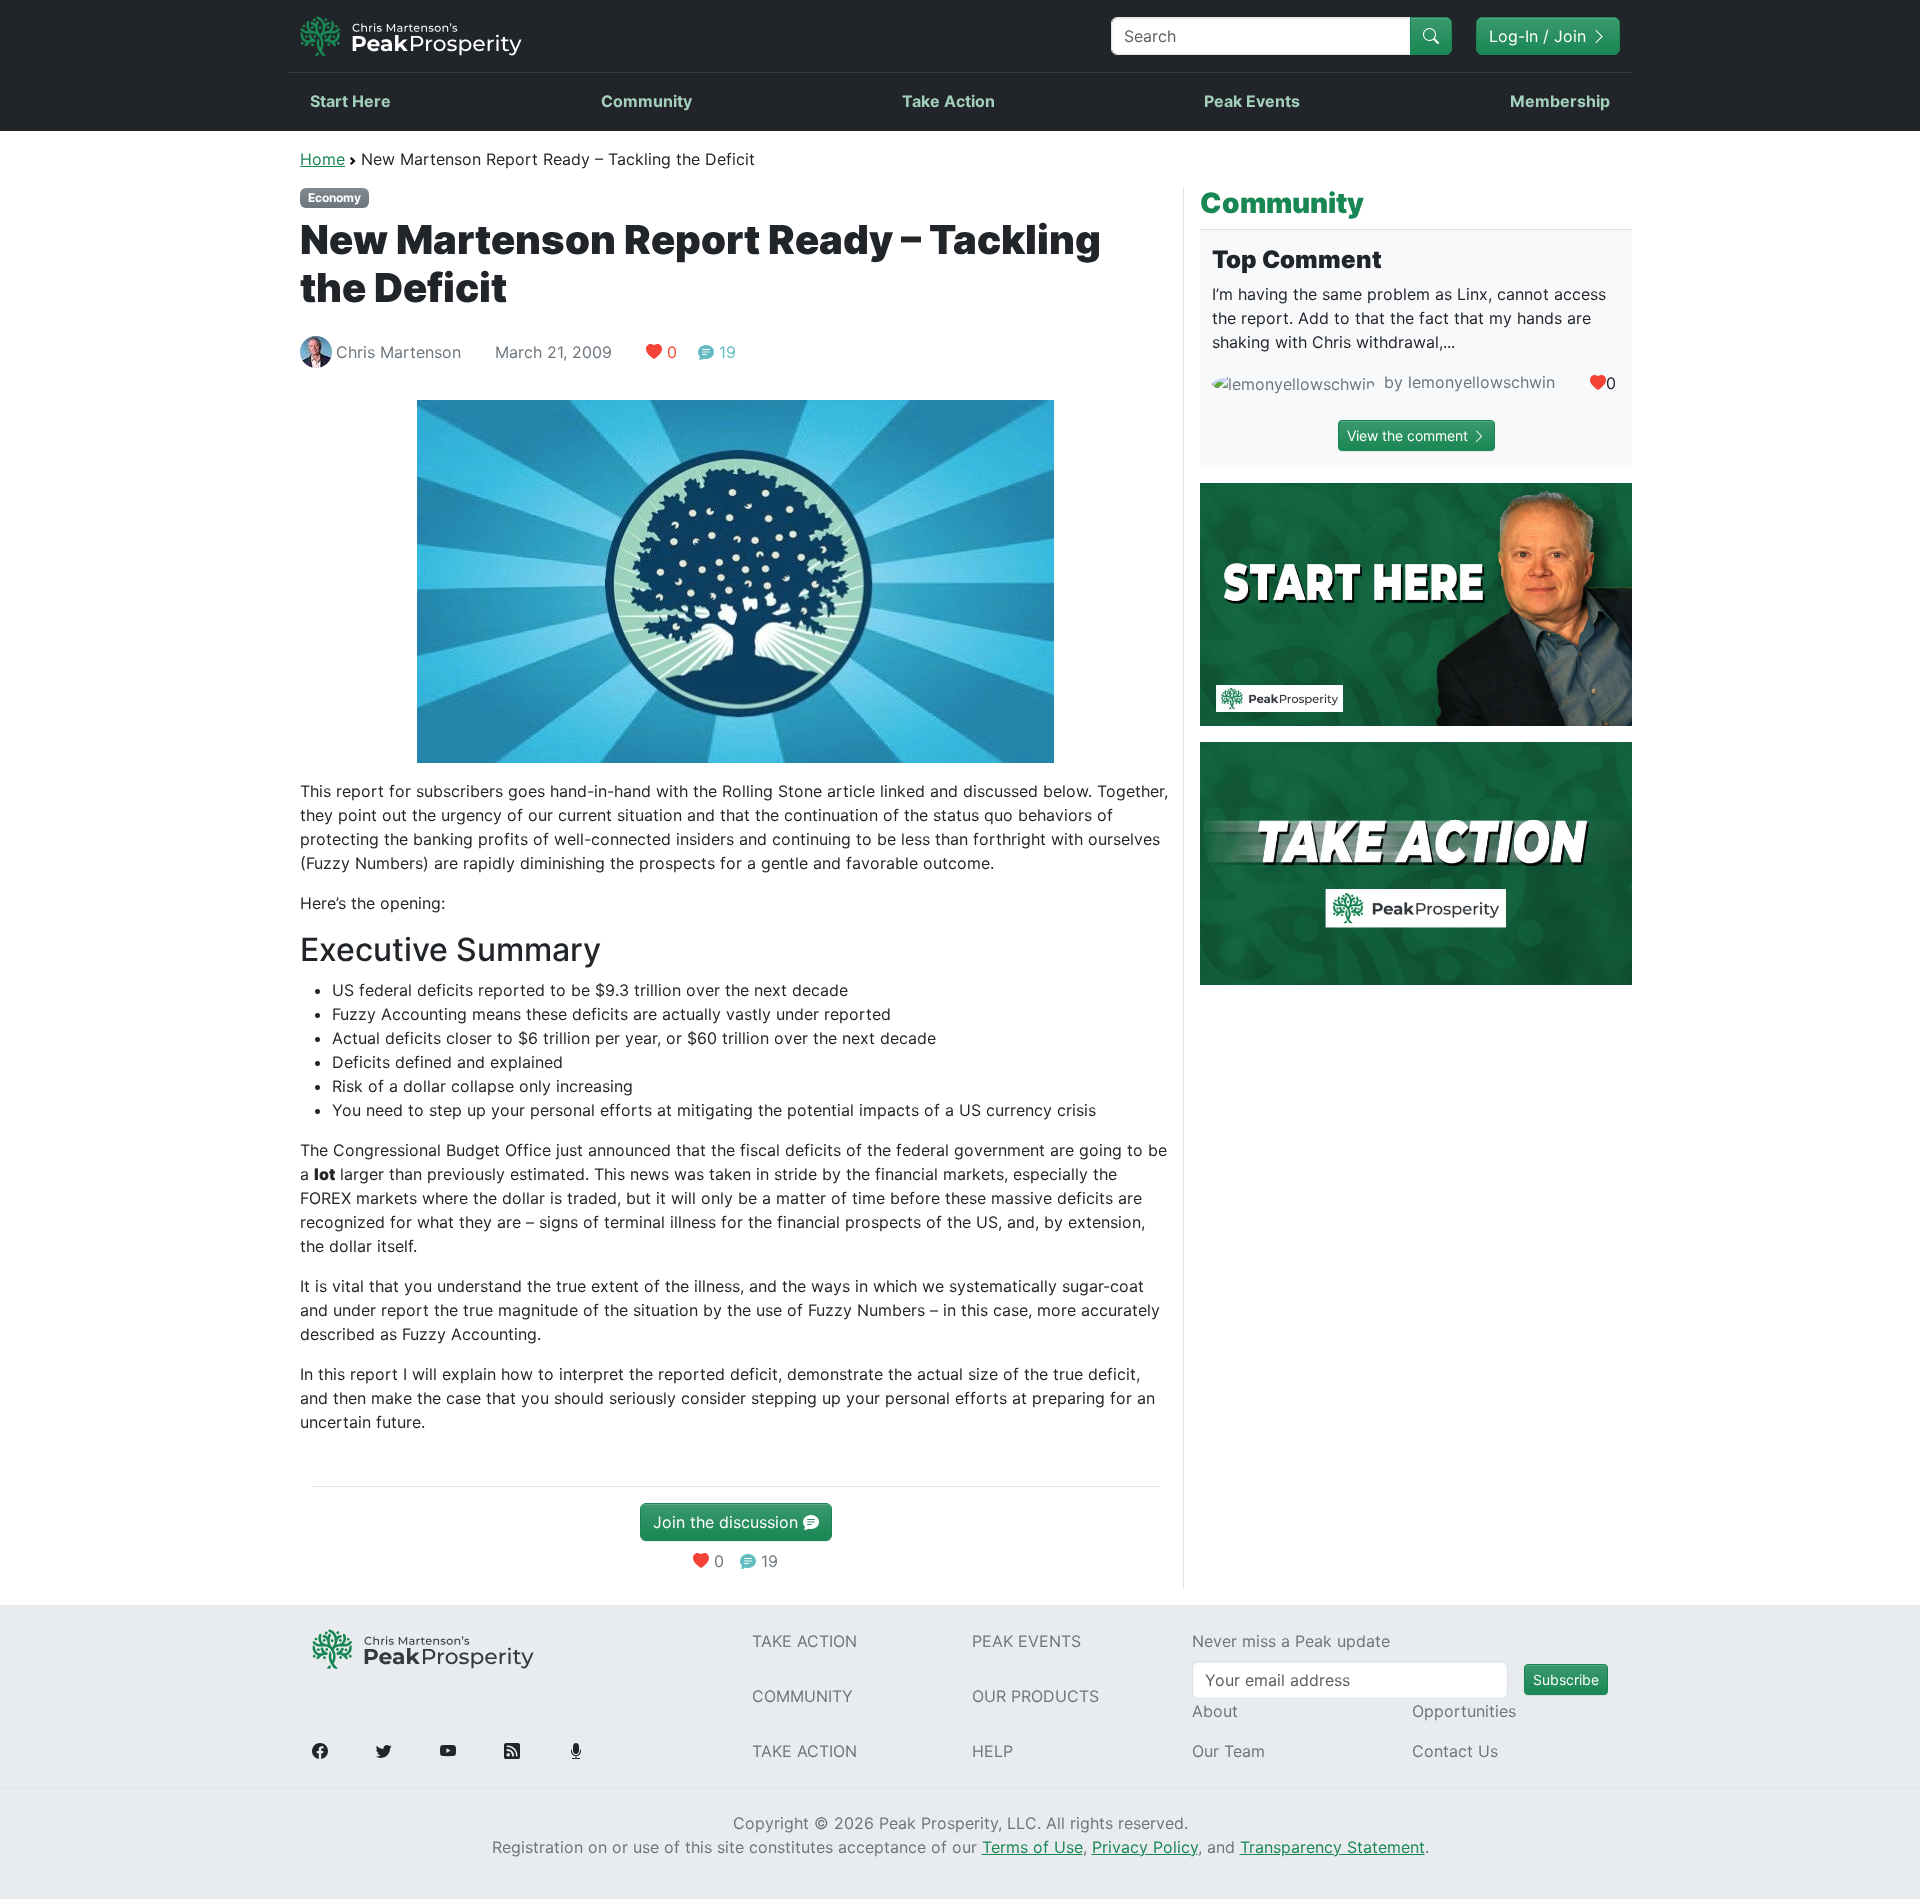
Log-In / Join (1540, 36)
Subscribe (1566, 1679)
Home (322, 159)
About (1215, 1711)
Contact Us (1455, 1751)
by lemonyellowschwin (1467, 382)
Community (646, 101)
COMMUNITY (802, 1696)
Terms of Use (1032, 1847)
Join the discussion (728, 1522)
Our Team (1228, 1751)
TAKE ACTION (804, 1641)
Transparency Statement (1332, 1847)
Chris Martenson (398, 352)
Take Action (948, 101)
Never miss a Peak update (1291, 1641)
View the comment (1409, 435)
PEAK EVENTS (1026, 1641)
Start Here (350, 101)
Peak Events (1252, 101)
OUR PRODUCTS (1035, 1696)
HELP (992, 1751)
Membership (1560, 101)
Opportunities (1464, 1711)
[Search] (1431, 36)
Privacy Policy (1145, 1847)
